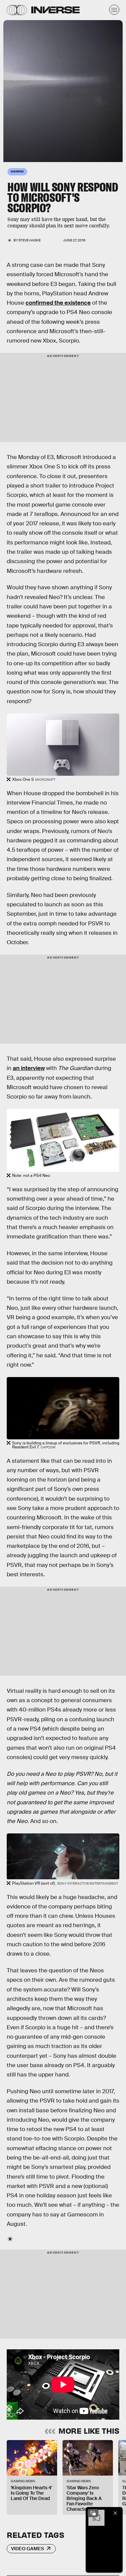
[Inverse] (55, 10)
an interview (29, 1068)
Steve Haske (30, 240)
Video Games (28, 2549)
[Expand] (93, 2513)
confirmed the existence (58, 303)
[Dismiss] (115, 2513)
